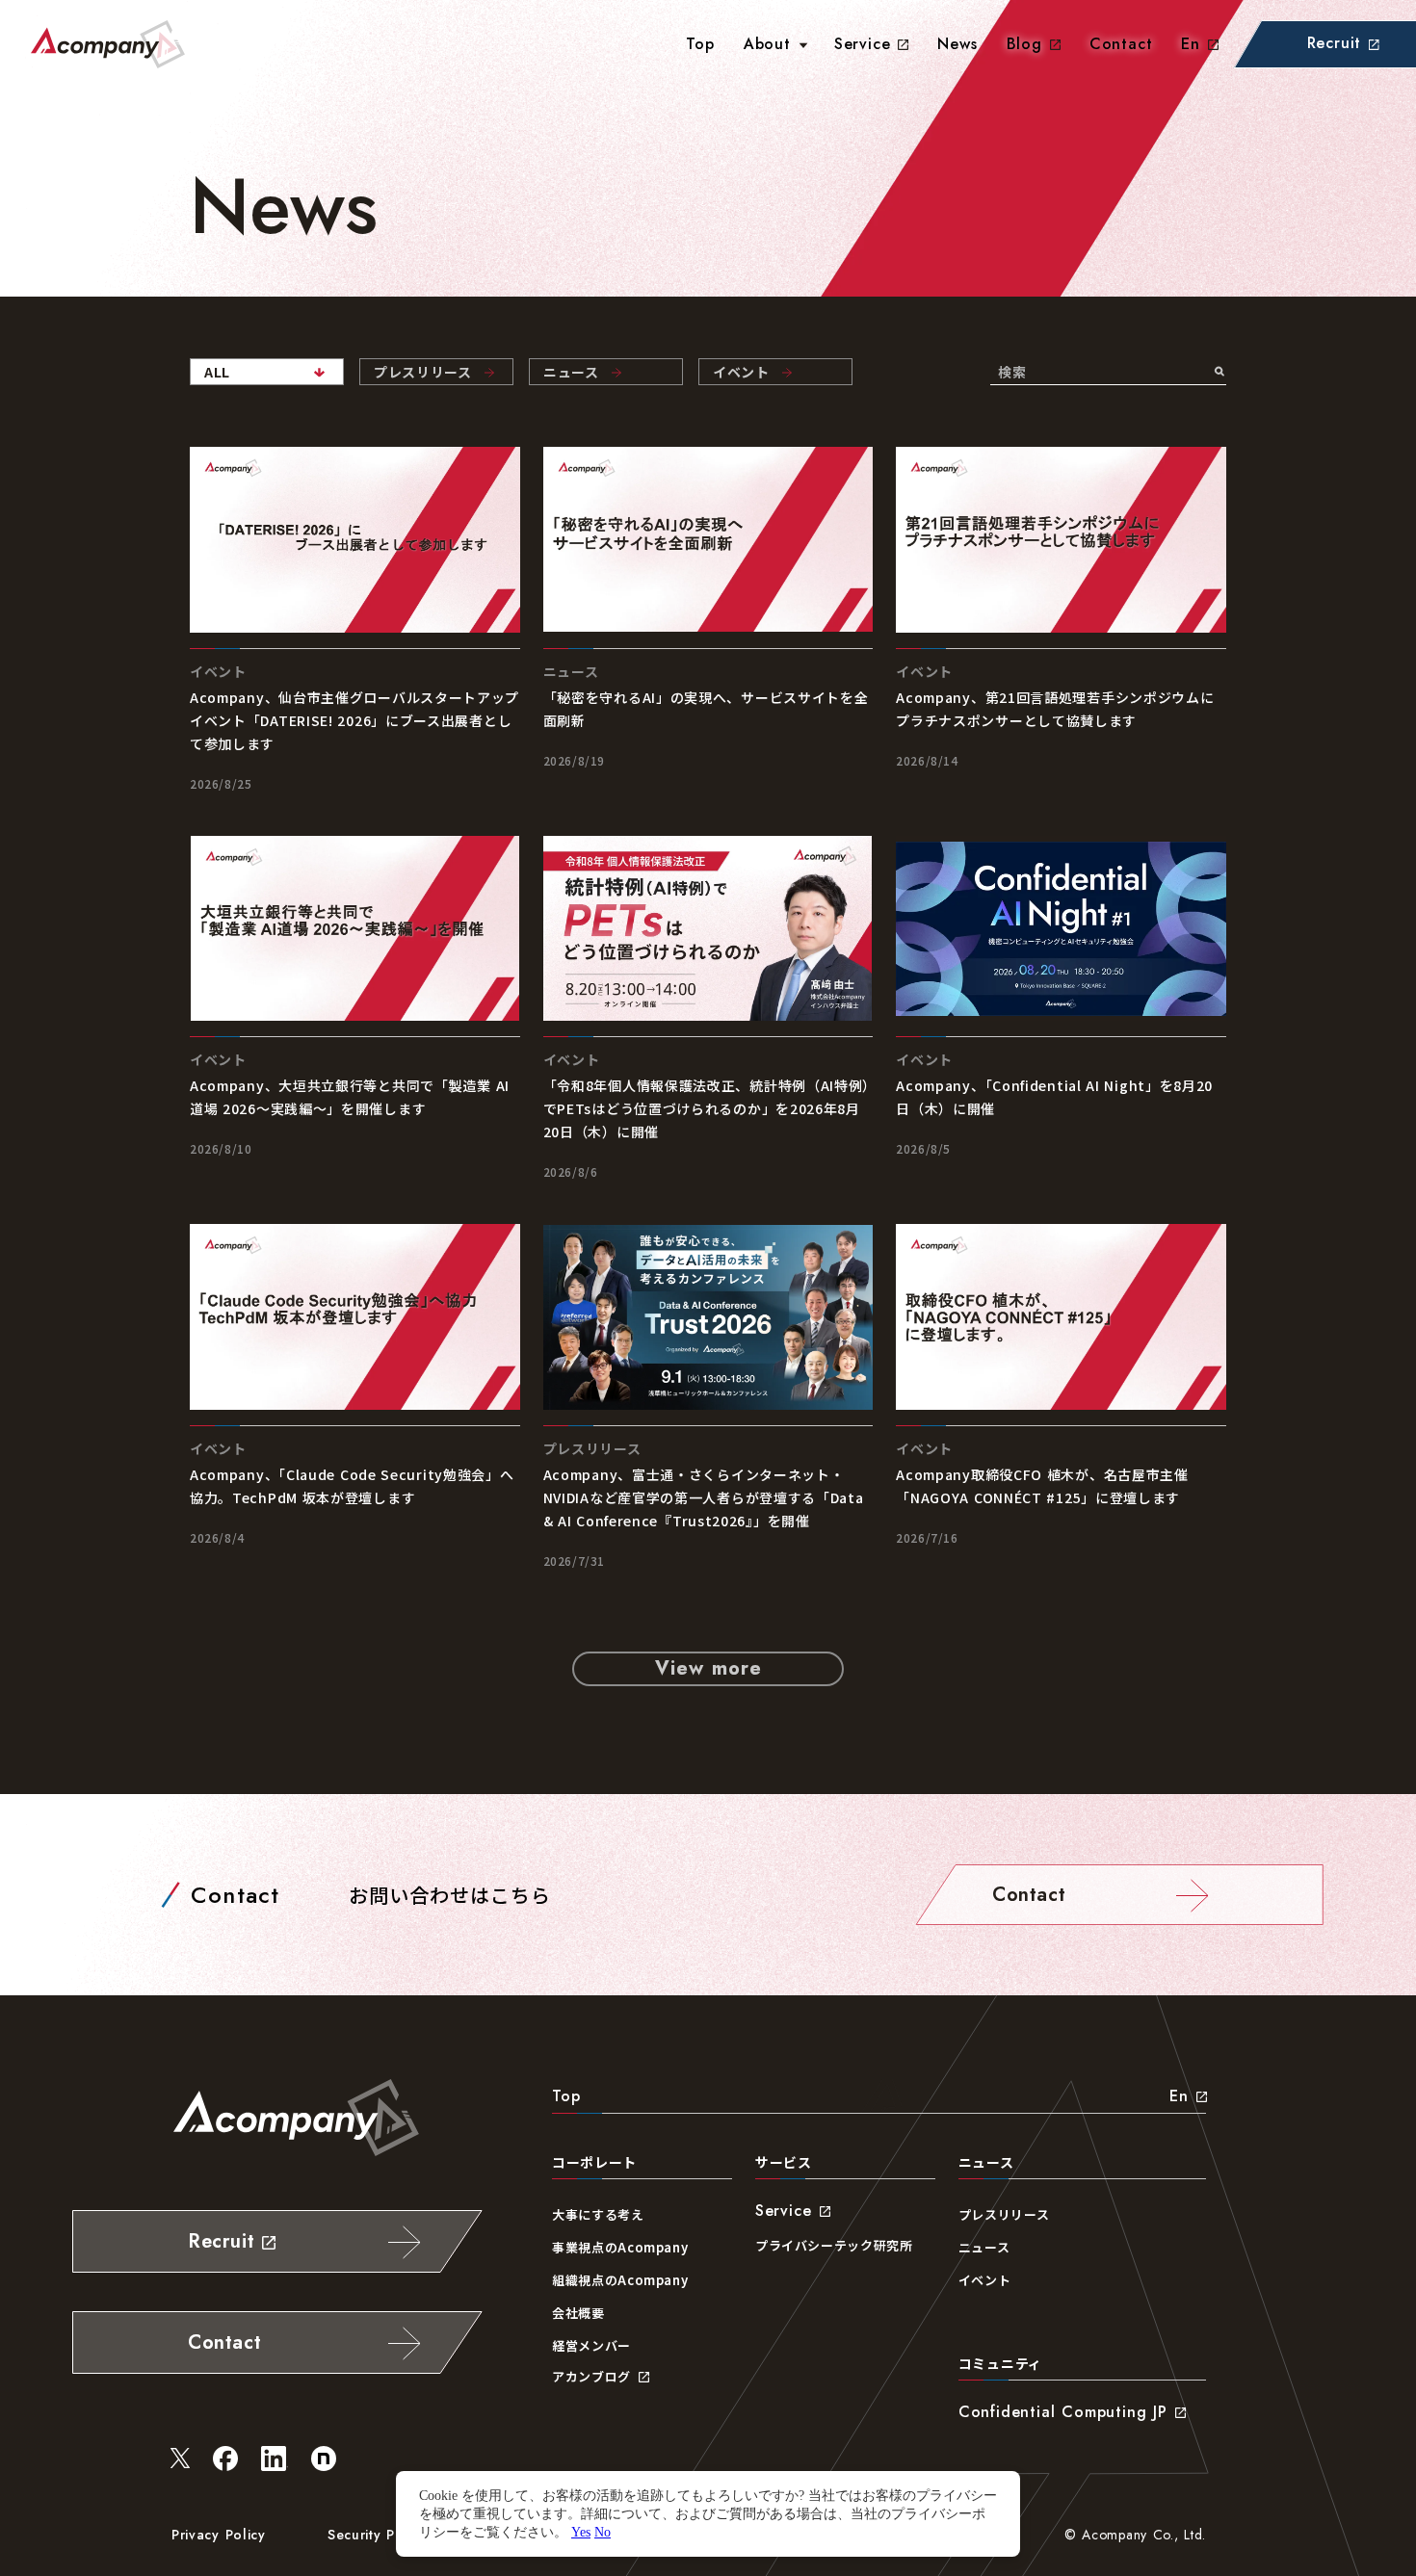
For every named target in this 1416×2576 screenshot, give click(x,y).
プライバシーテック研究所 (834, 2245)
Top (566, 2096)
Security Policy (378, 2535)
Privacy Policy (219, 2535)
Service (863, 44)
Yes (581, 2532)
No (603, 2532)
